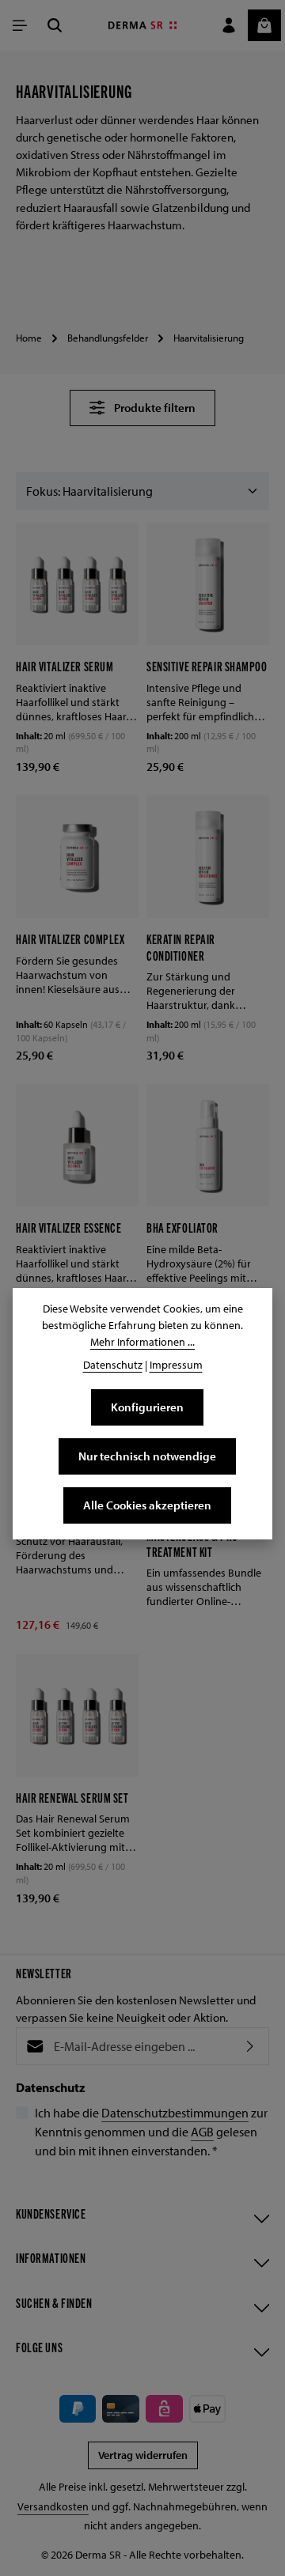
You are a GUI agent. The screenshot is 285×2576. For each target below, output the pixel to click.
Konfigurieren (147, 1407)
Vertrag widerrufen (143, 2455)
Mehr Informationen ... (142, 1342)
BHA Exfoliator (182, 1227)
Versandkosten (53, 2506)
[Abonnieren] (250, 2046)
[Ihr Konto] (229, 25)
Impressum (176, 1365)
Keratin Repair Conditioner (181, 946)
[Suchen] (55, 25)
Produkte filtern (155, 408)
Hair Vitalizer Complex (70, 939)
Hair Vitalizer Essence (69, 1227)
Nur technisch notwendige (147, 1456)
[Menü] (20, 25)
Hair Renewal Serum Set (72, 1797)
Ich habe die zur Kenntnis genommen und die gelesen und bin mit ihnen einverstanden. (151, 2132)
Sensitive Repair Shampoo (207, 666)
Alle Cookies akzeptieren (147, 1505)
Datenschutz (113, 1365)
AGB (202, 2132)
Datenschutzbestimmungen (175, 2113)
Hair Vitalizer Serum (65, 666)
